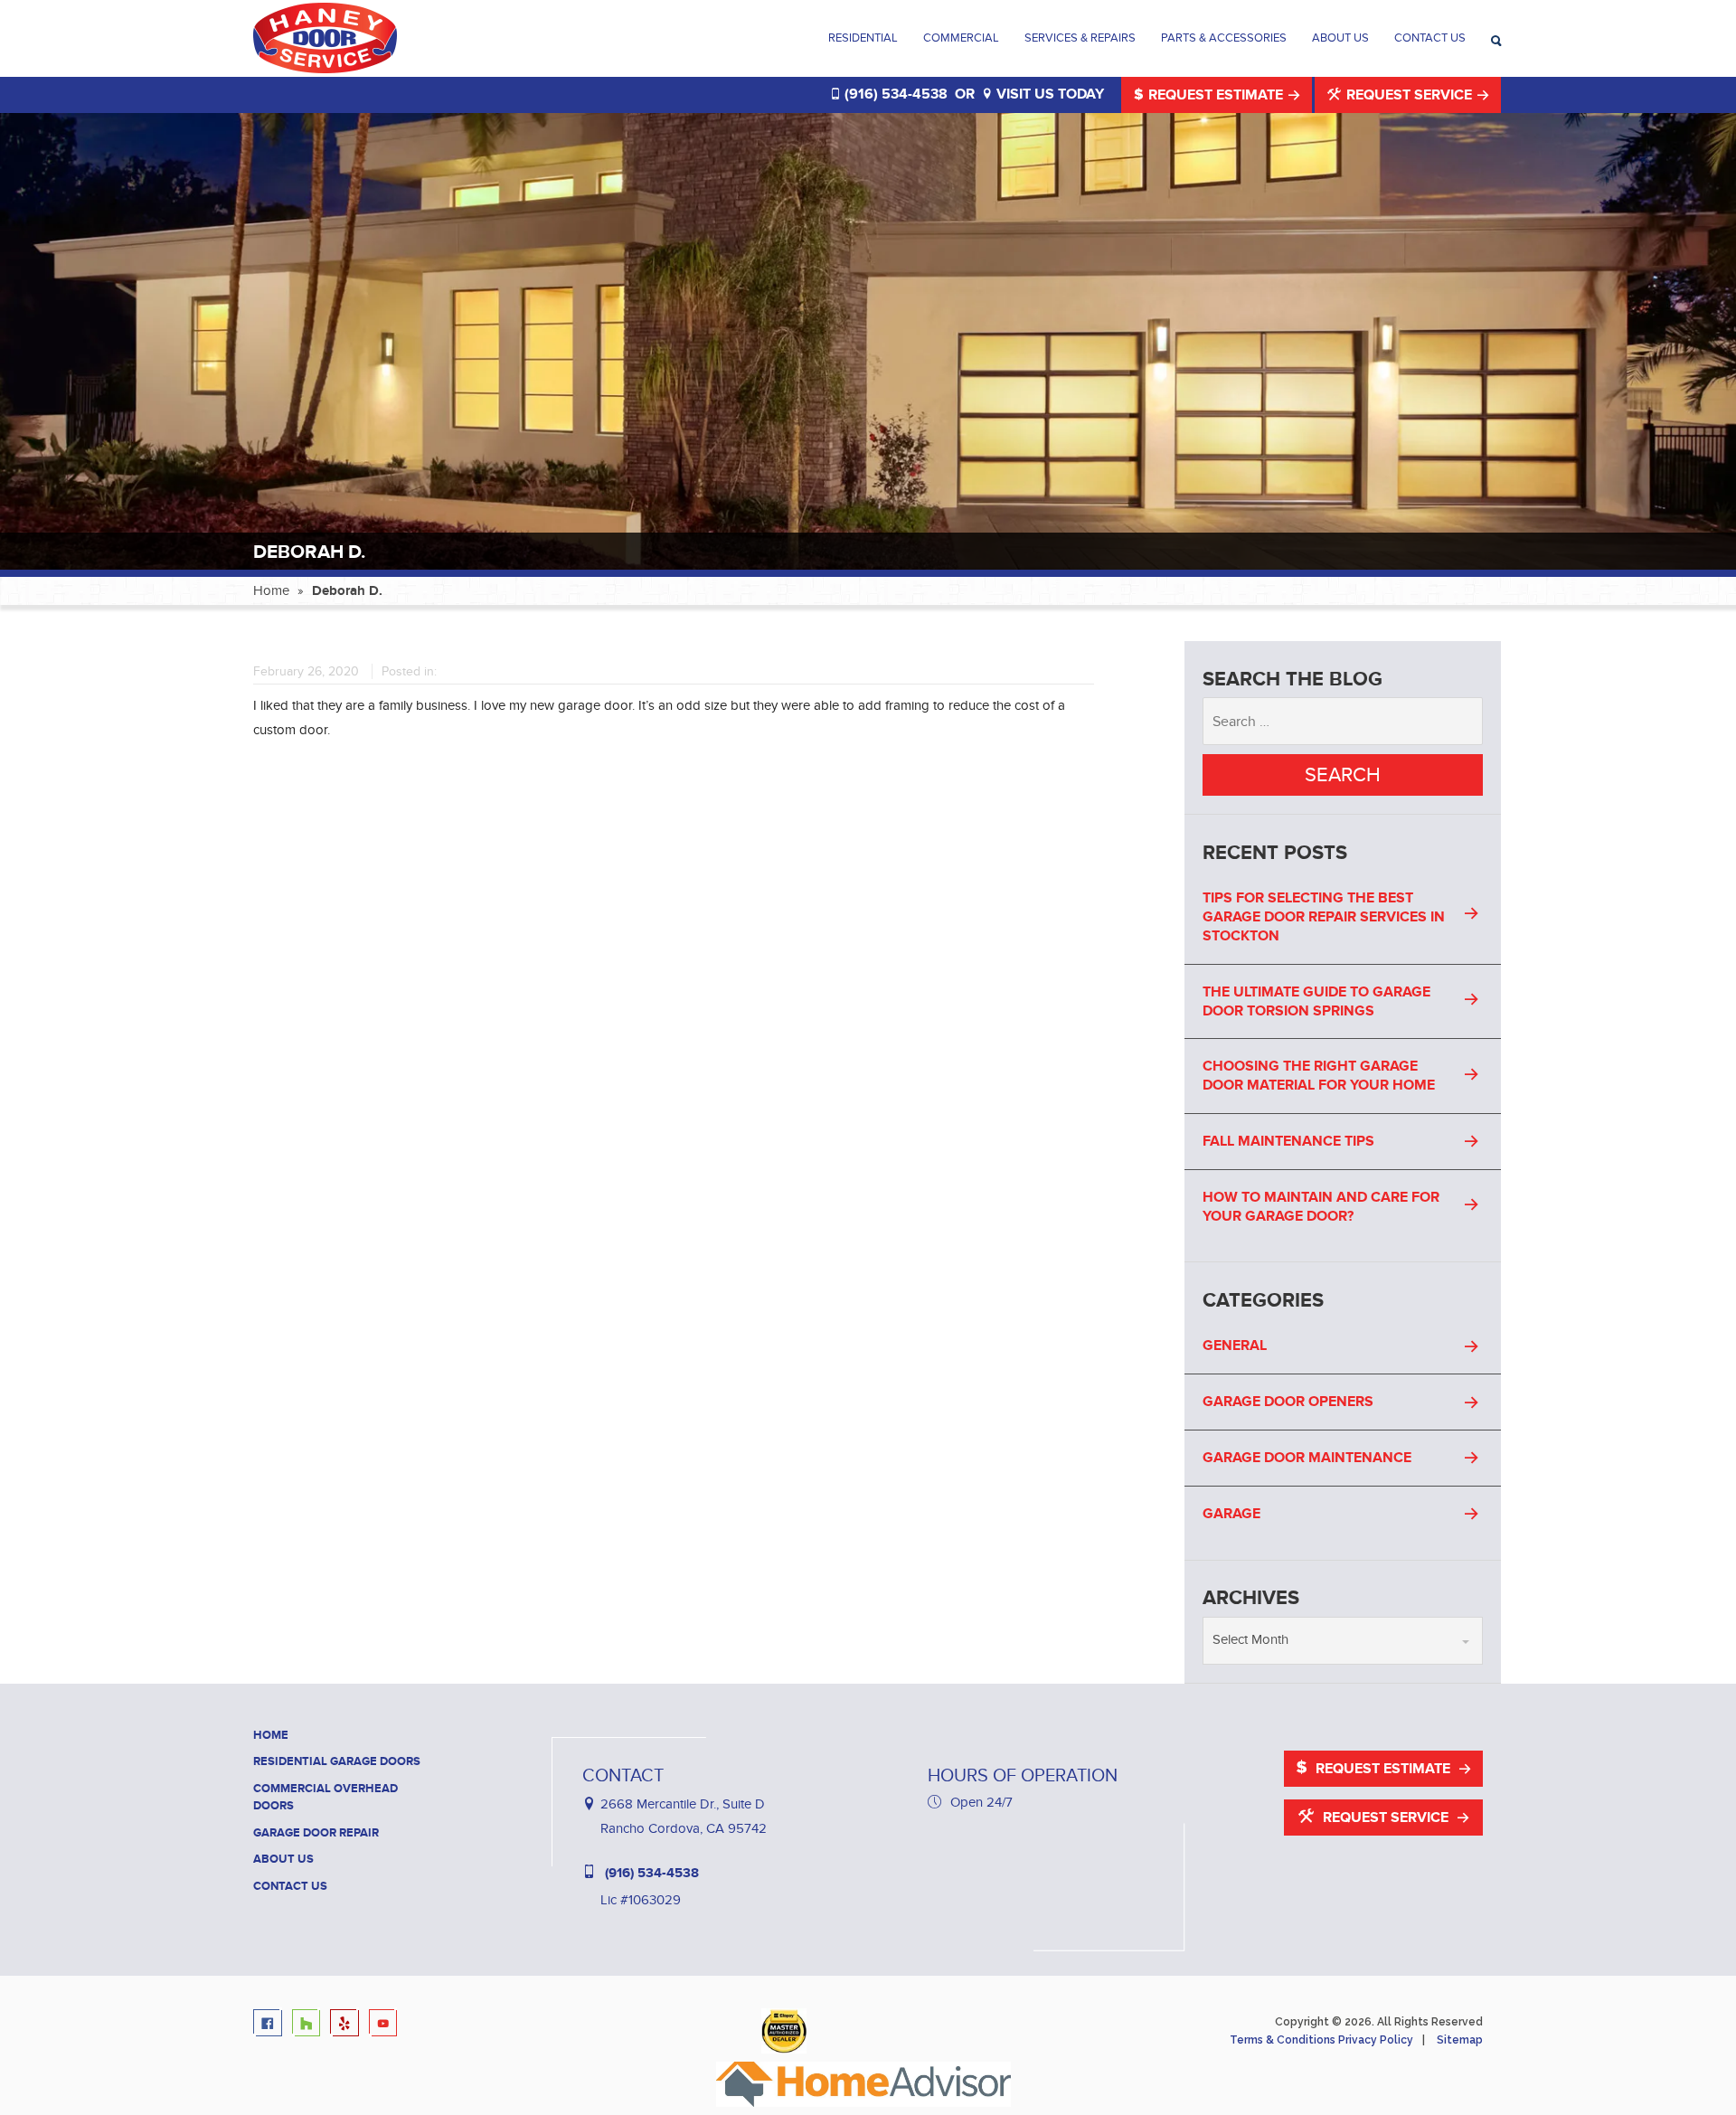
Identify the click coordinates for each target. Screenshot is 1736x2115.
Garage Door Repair (316, 1833)
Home (271, 590)
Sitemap (1460, 2040)
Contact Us (1430, 38)
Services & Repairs (1080, 38)
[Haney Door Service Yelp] (348, 2024)
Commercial (961, 38)
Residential (863, 38)
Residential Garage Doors (337, 1761)
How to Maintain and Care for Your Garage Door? (1321, 1207)
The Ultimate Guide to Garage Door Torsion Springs (1316, 1001)
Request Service (1409, 95)
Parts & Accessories (1224, 38)
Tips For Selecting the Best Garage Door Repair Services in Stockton (1324, 917)
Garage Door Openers (1288, 1402)
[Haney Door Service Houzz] (310, 2024)
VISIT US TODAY (1048, 94)
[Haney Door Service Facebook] (271, 2024)
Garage (1231, 1514)
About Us (1340, 38)
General (1235, 1345)
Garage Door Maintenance (1307, 1458)
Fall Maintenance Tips (1288, 1141)
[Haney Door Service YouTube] (387, 2024)
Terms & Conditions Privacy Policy (1321, 2040)
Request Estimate (1216, 95)
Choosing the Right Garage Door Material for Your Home (1319, 1076)
